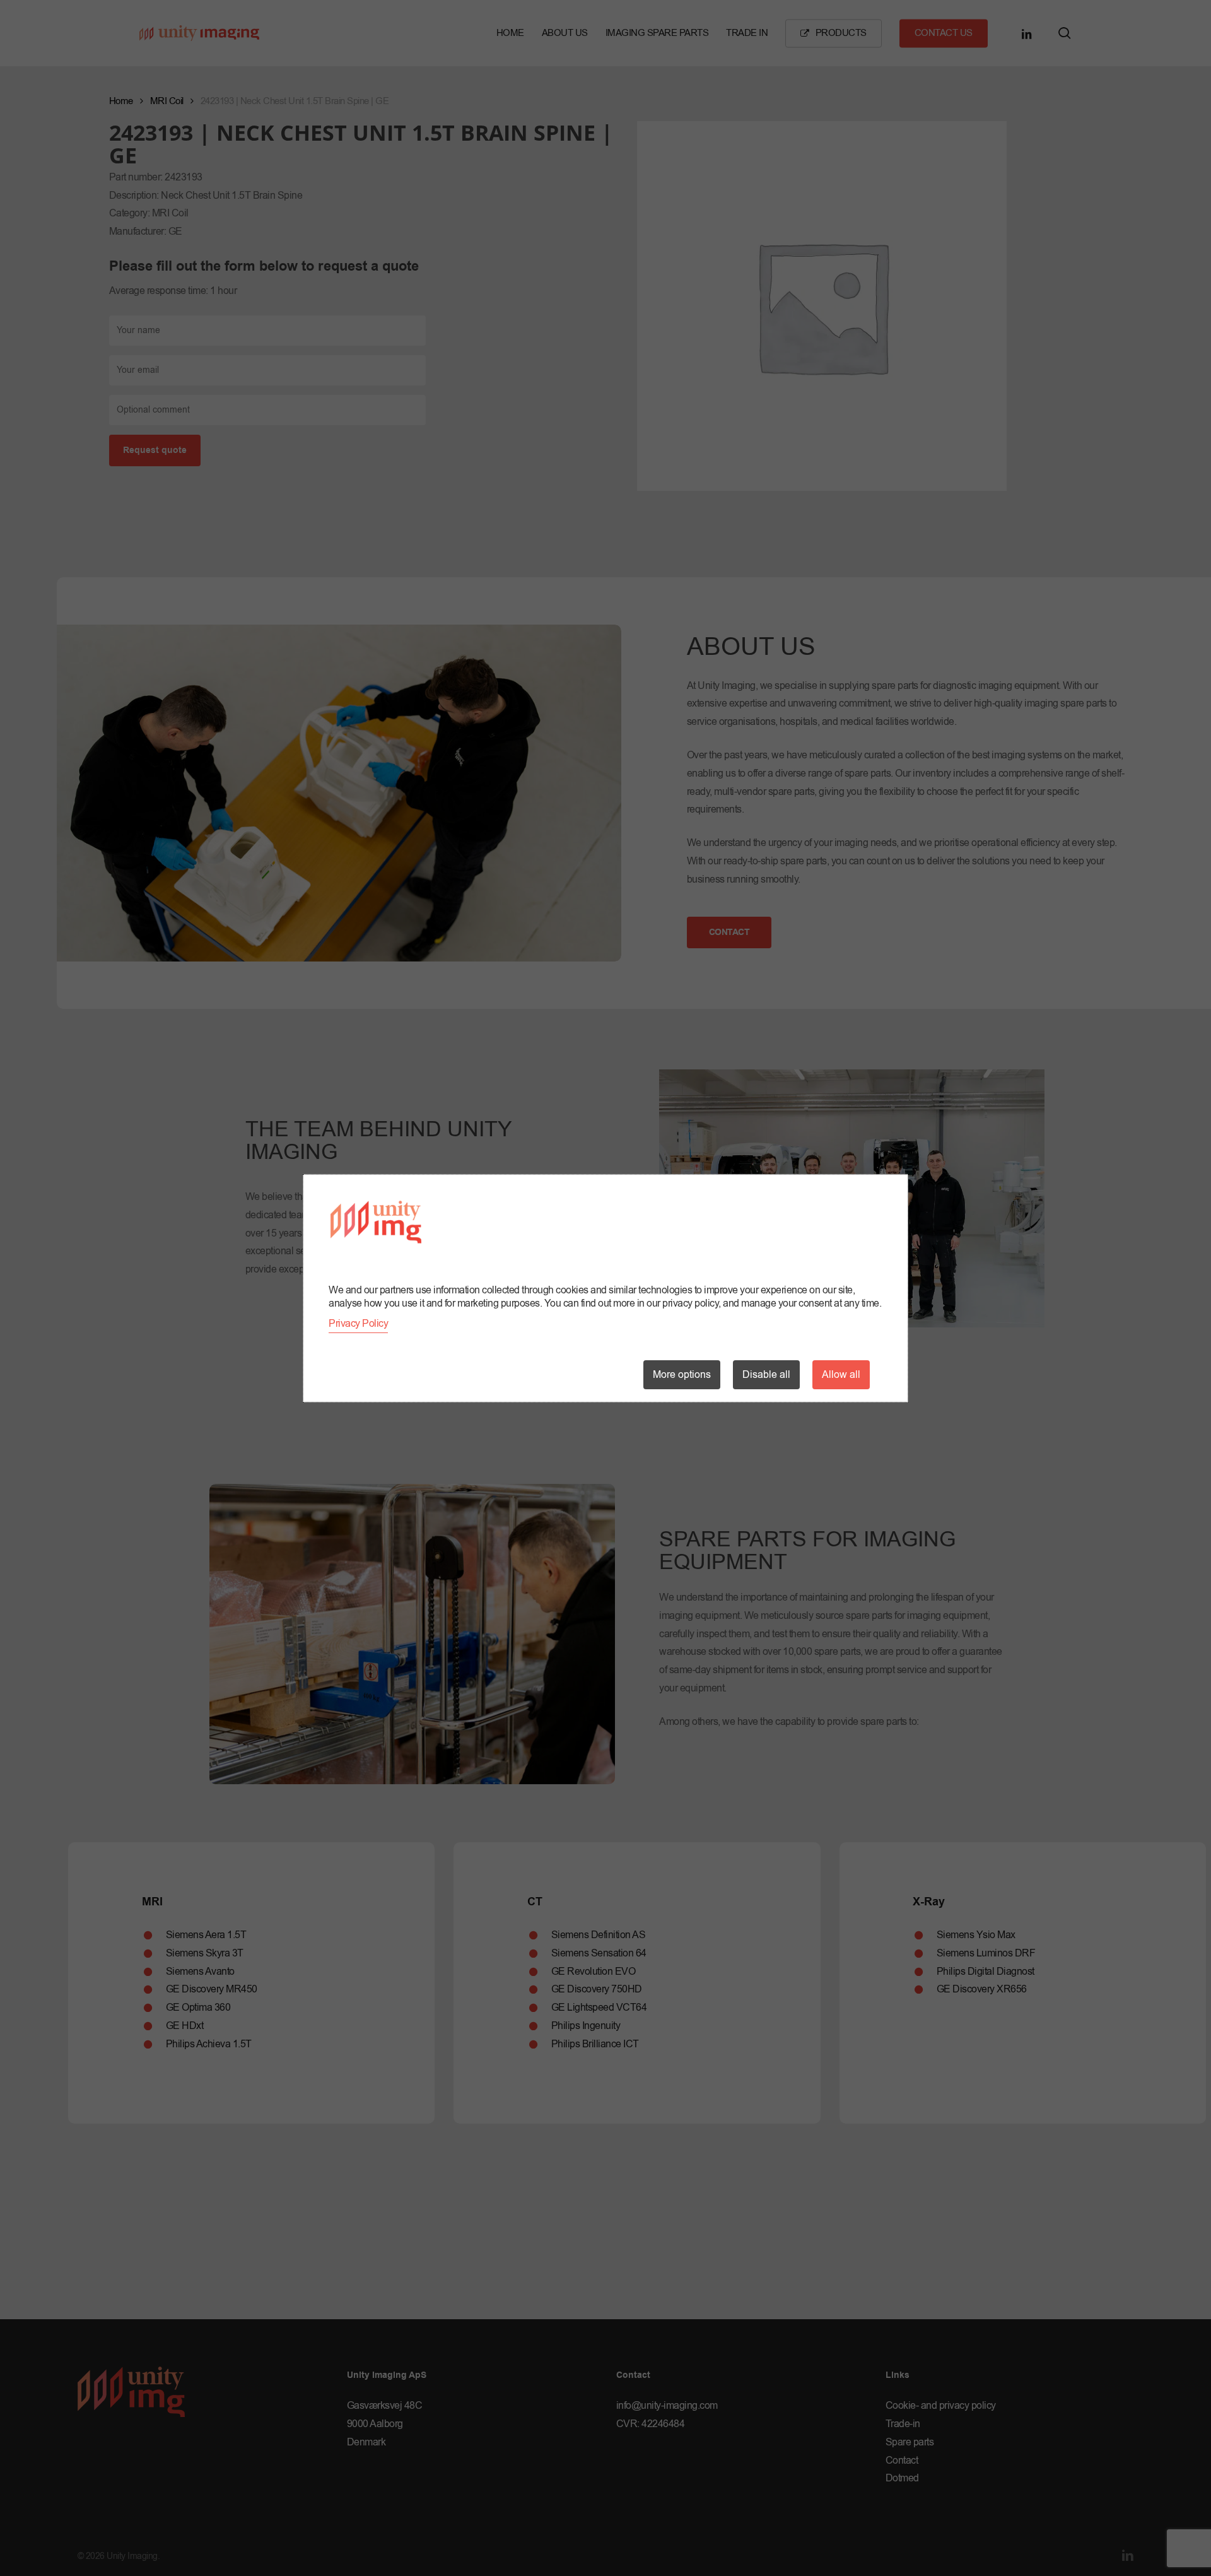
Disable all (766, 1375)
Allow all (841, 1375)
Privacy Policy (358, 1324)
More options (682, 1375)
